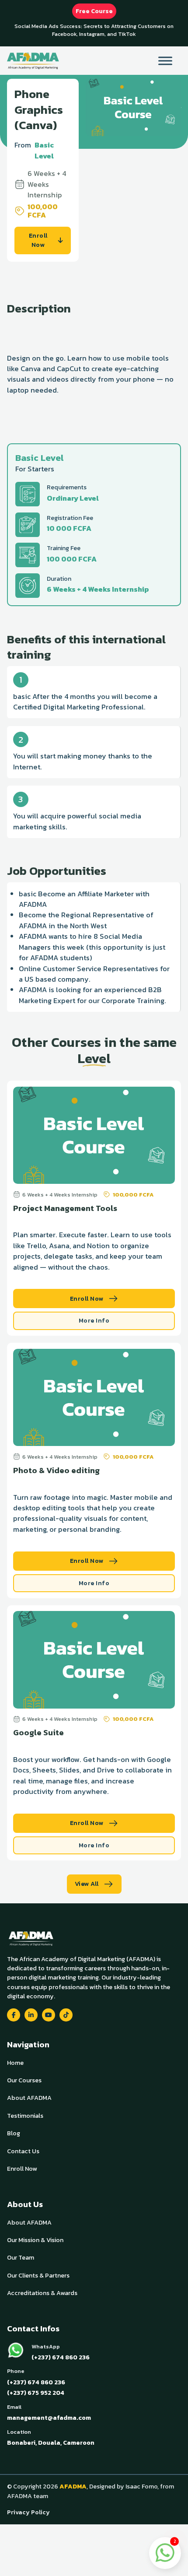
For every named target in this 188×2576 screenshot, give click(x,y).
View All (87, 1884)
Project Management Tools (65, 1208)
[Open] (165, 61)
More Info (94, 1320)
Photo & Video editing (56, 1470)
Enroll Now (38, 240)
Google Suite (38, 1732)
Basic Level (44, 150)
